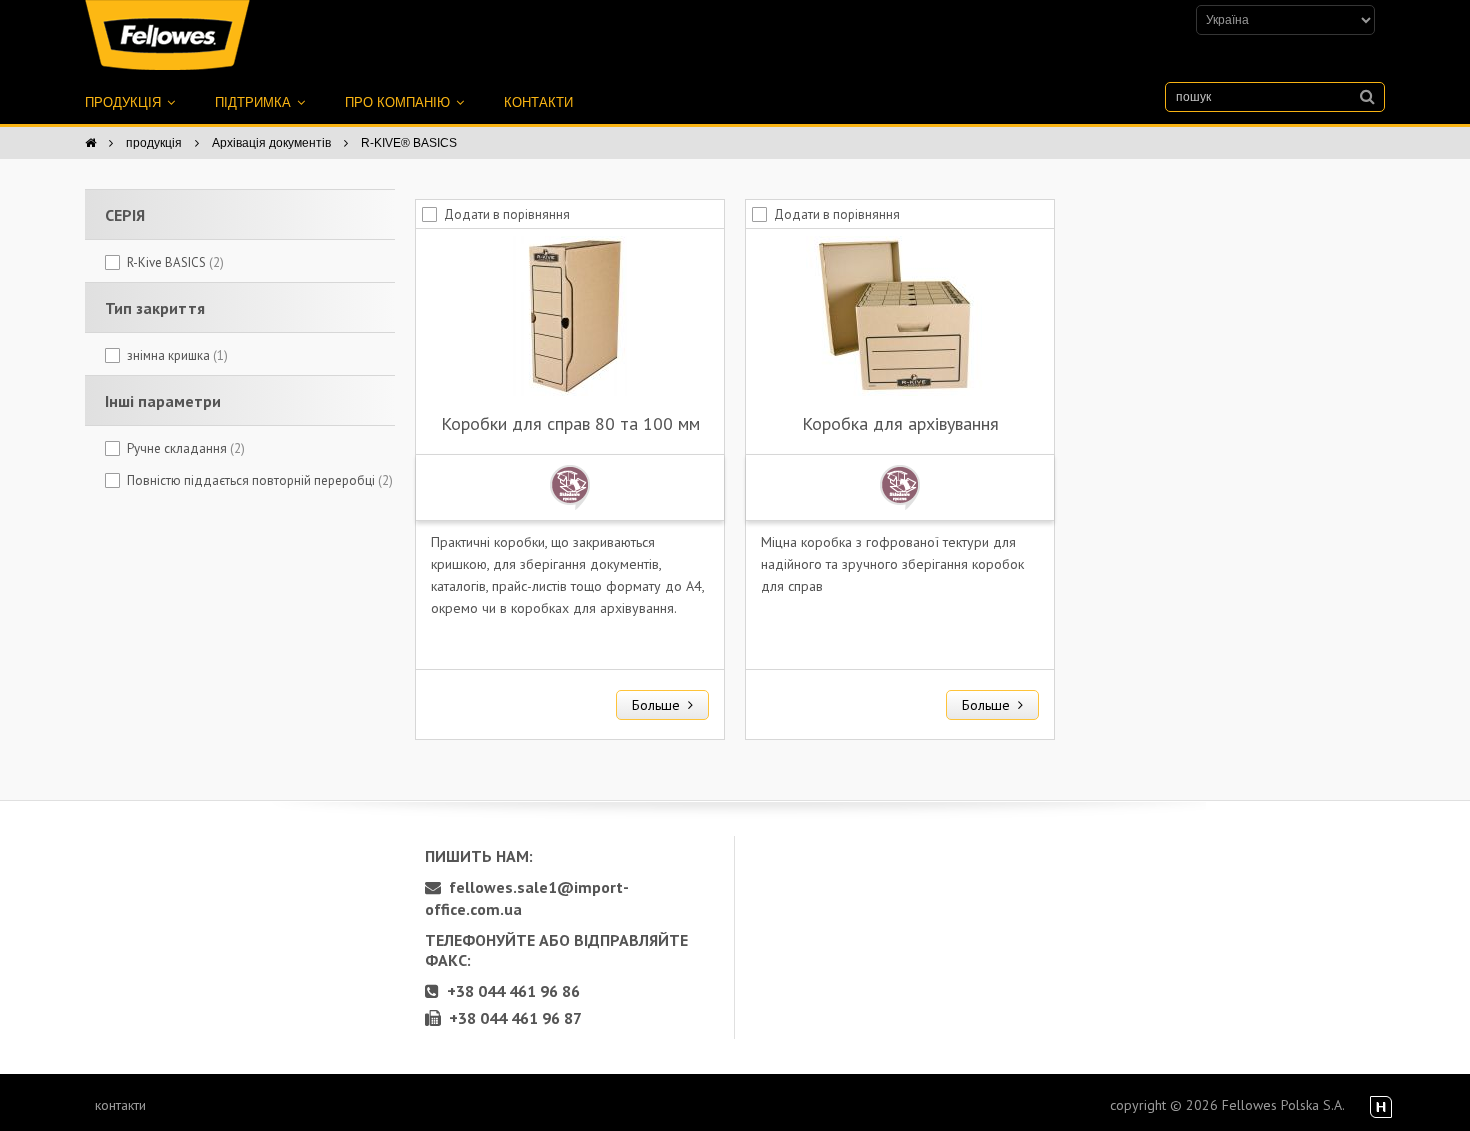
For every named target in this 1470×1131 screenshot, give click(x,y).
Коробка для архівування (900, 423)
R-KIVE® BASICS (409, 143)
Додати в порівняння (507, 214)
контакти (538, 102)
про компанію (399, 102)
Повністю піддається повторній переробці (260, 480)
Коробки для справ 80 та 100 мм (570, 423)
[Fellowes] (167, 35)
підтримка (255, 102)
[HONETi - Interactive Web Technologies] (1381, 1107)
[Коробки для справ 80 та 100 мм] (570, 314)
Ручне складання (186, 448)
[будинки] (90, 143)
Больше (660, 705)
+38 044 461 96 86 (509, 991)
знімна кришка (177, 355)
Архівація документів (271, 143)
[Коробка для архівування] (900, 314)
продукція (125, 102)
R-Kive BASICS (175, 262)
